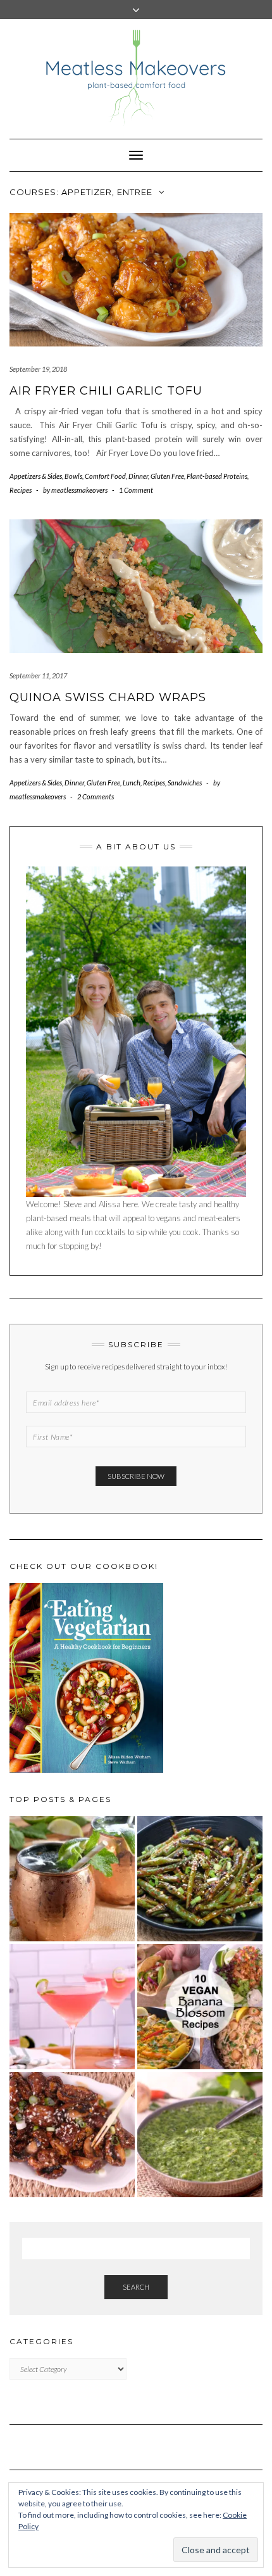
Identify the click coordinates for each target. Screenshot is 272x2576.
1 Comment (136, 490)
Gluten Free (167, 476)
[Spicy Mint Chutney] (200, 2135)
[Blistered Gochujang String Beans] (200, 1879)
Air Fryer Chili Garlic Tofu (106, 391)
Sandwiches (185, 783)
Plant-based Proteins (217, 476)
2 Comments (96, 796)
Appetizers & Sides (36, 476)
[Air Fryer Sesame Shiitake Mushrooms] (72, 2135)
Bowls (73, 476)
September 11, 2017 (38, 676)
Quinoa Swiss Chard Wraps (108, 697)
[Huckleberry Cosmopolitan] (72, 2007)
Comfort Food (105, 476)
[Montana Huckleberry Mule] (72, 1879)
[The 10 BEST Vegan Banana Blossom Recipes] (200, 2007)
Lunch (132, 783)
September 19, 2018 (38, 369)
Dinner (138, 476)
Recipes (21, 490)
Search (136, 2287)
